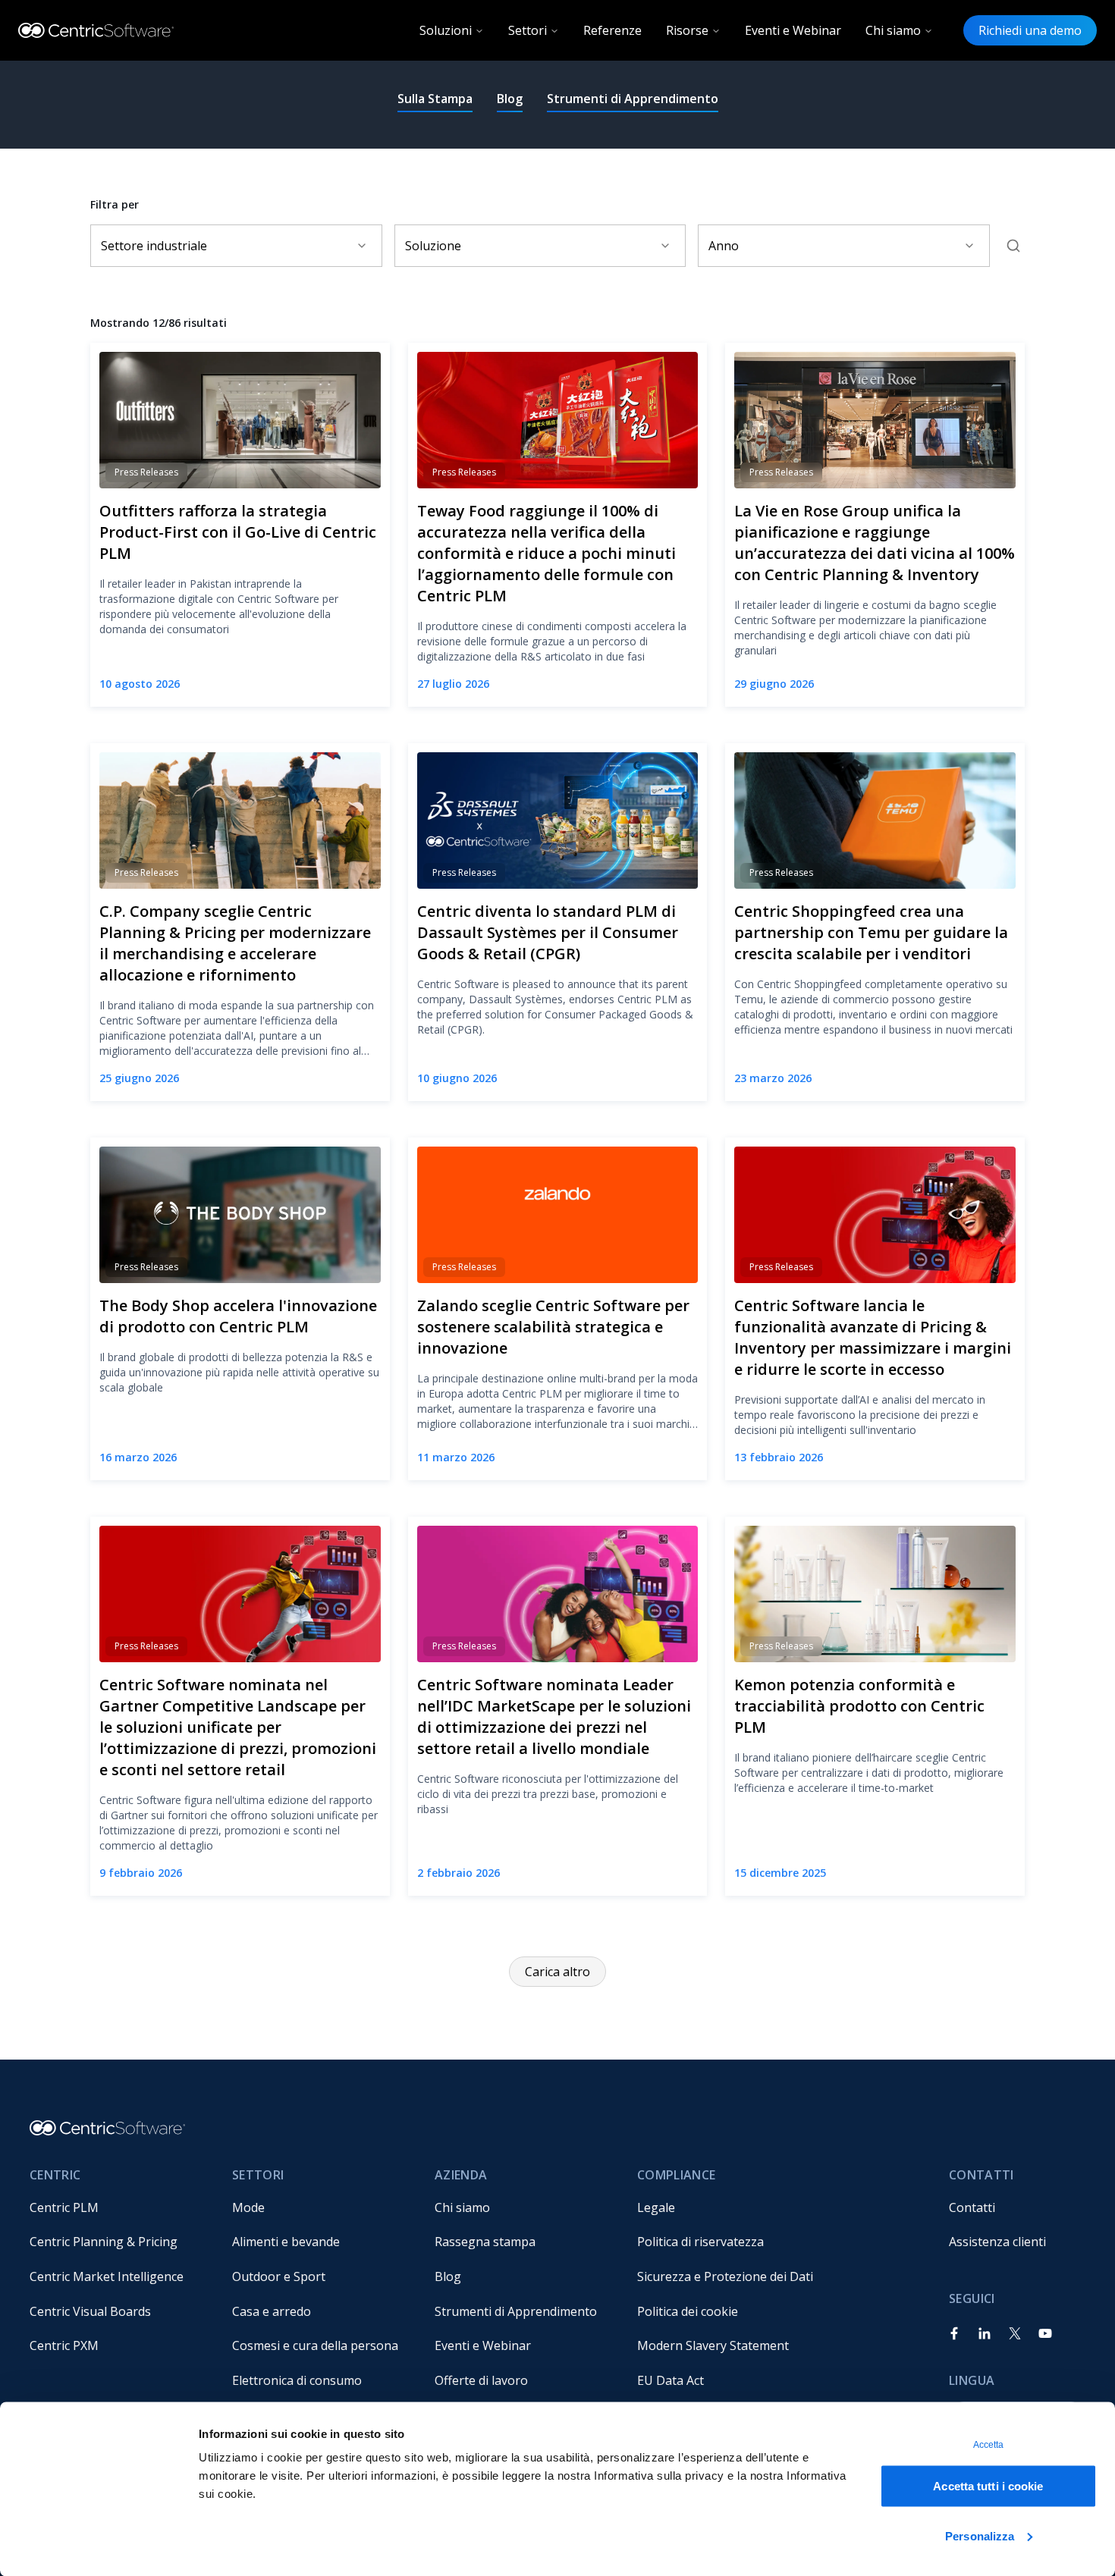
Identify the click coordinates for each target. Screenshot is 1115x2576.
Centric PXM (64, 2345)
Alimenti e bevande (286, 2242)
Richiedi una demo (1030, 30)
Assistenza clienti (997, 2242)
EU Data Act (671, 2380)
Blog (510, 99)
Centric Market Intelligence (107, 2276)
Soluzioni (446, 30)
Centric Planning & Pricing (104, 2242)
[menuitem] (119, 2207)
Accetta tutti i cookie (988, 2486)
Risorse (687, 30)
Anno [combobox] (724, 246)
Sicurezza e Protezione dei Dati (725, 2276)
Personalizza (980, 2535)
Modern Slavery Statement (713, 2345)
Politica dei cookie (688, 2311)
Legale (656, 2207)
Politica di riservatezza (700, 2242)
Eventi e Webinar (793, 30)
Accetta (989, 2445)
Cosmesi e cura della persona (315, 2345)
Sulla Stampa (435, 99)
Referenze (612, 30)
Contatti (972, 2207)
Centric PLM (64, 2207)
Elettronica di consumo (297, 2380)
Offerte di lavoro (481, 2380)
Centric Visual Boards (90, 2311)
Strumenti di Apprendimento (633, 99)
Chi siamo (893, 30)
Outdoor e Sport (279, 2276)
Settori (528, 30)
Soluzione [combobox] (433, 246)
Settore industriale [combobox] (154, 246)
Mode (248, 2207)
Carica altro (557, 1972)
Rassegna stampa (485, 2242)
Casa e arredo (272, 2311)
